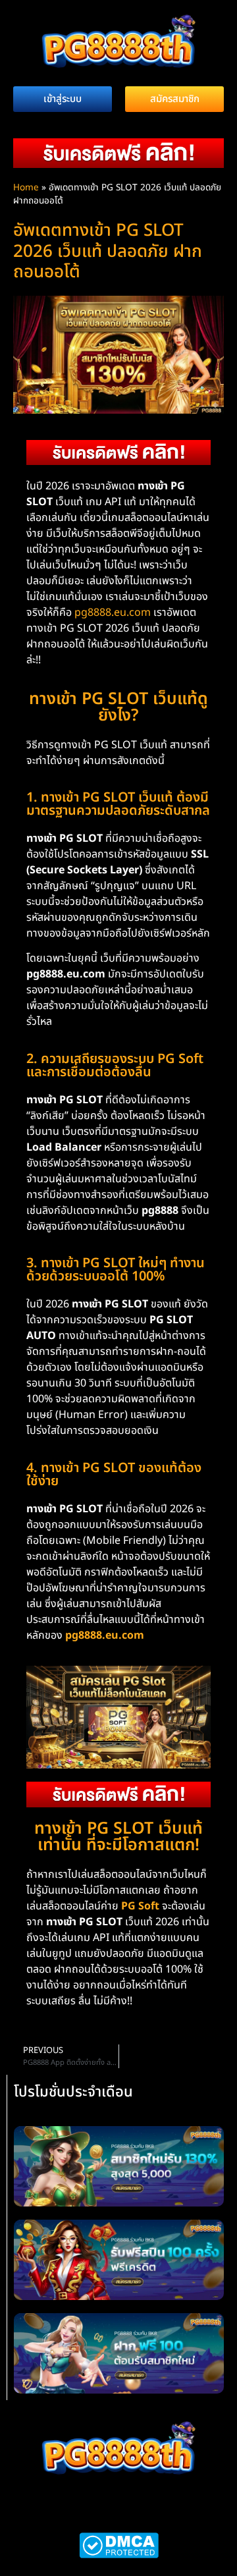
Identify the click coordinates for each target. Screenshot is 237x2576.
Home (26, 188)
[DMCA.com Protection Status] (119, 2555)
